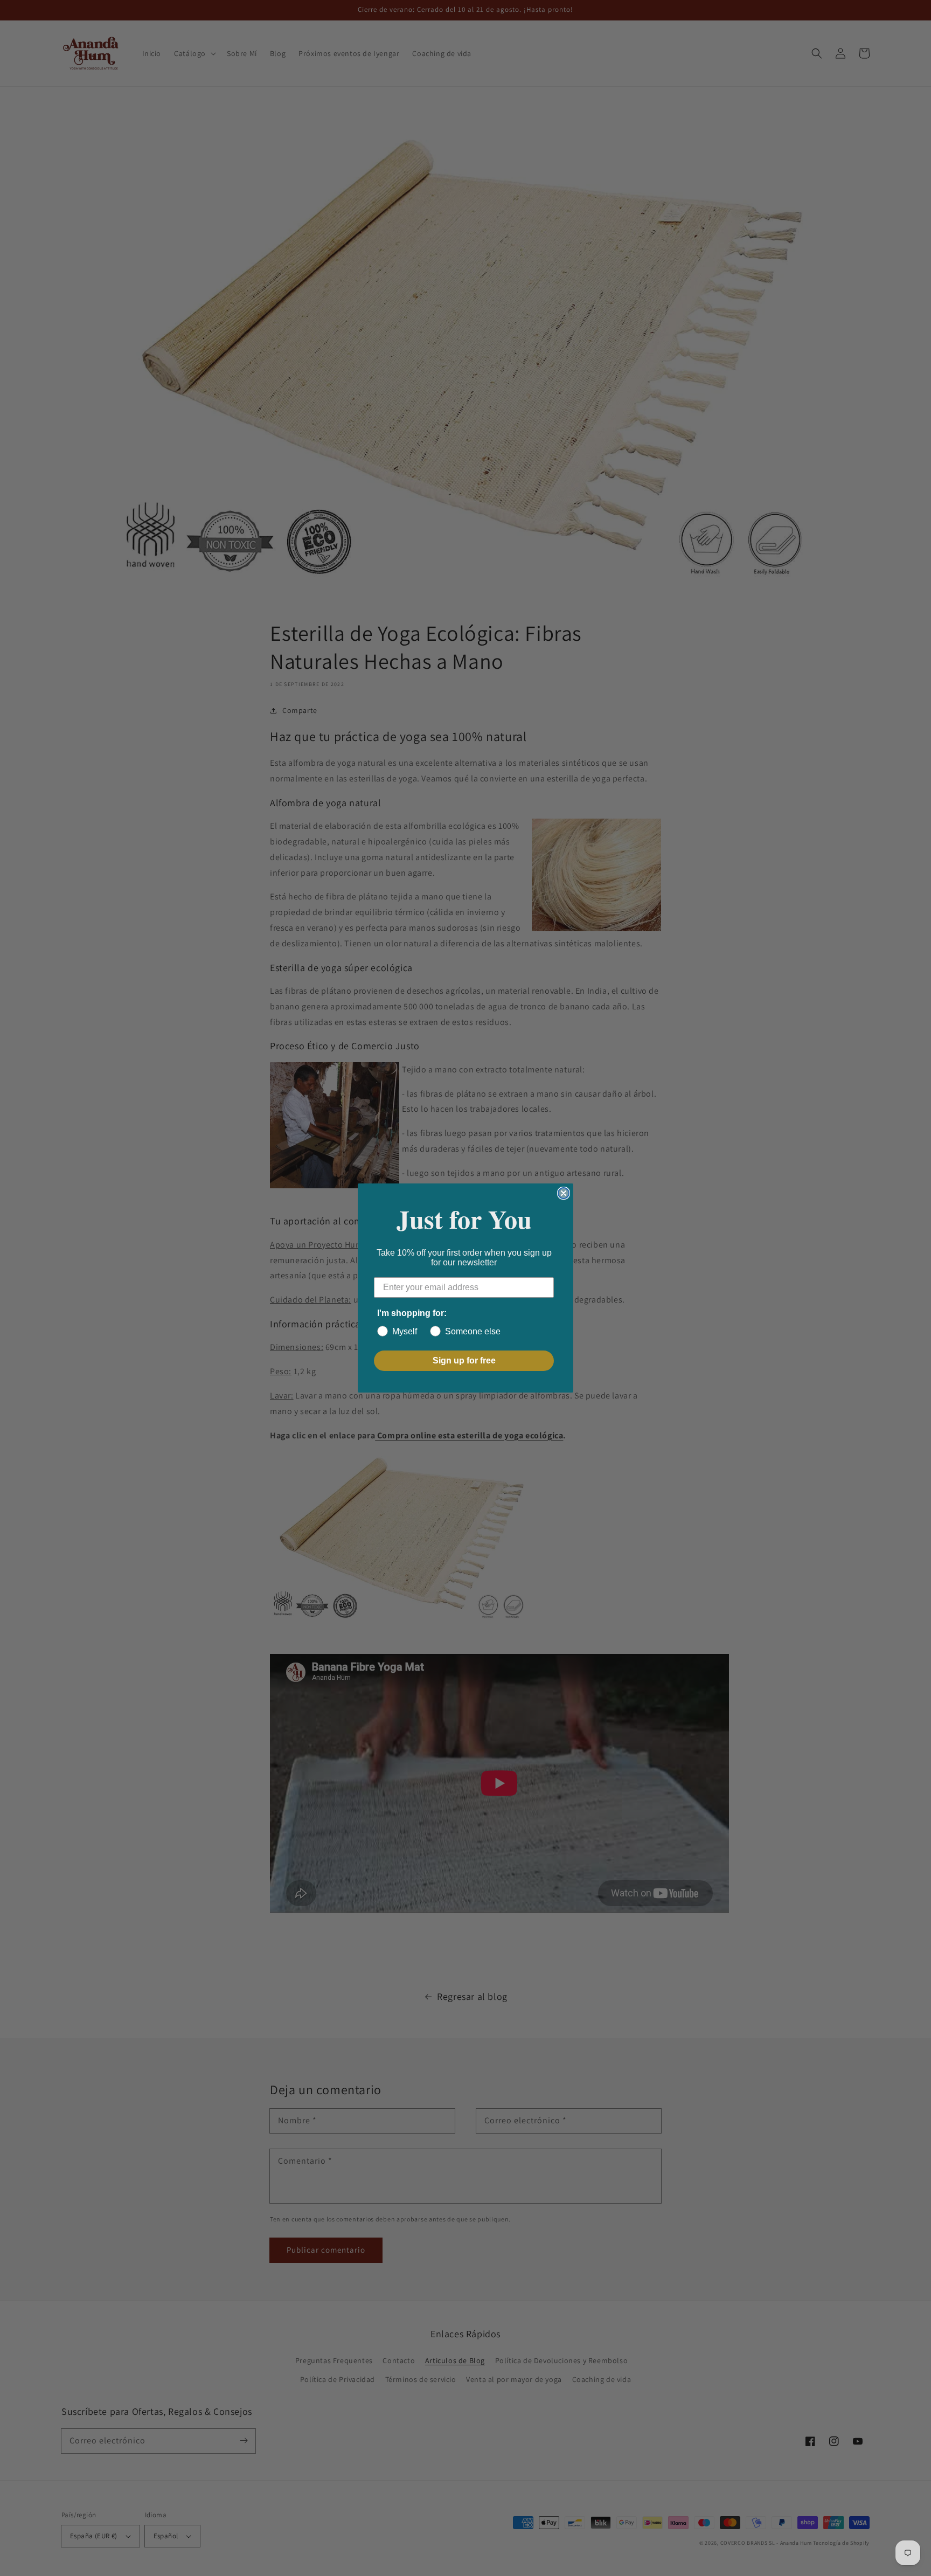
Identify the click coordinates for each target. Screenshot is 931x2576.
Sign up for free (464, 1360)
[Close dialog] (564, 1193)
